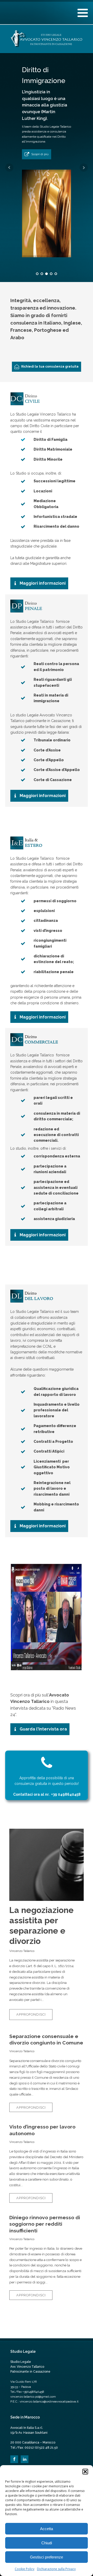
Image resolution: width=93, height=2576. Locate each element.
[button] (85, 2472)
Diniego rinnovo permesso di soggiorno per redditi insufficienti (45, 2224)
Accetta (47, 2529)
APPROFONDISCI (31, 2014)
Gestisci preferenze (47, 2557)
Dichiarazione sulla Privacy (56, 2569)
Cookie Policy (25, 2569)
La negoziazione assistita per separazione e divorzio (41, 1925)
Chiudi (47, 2543)
